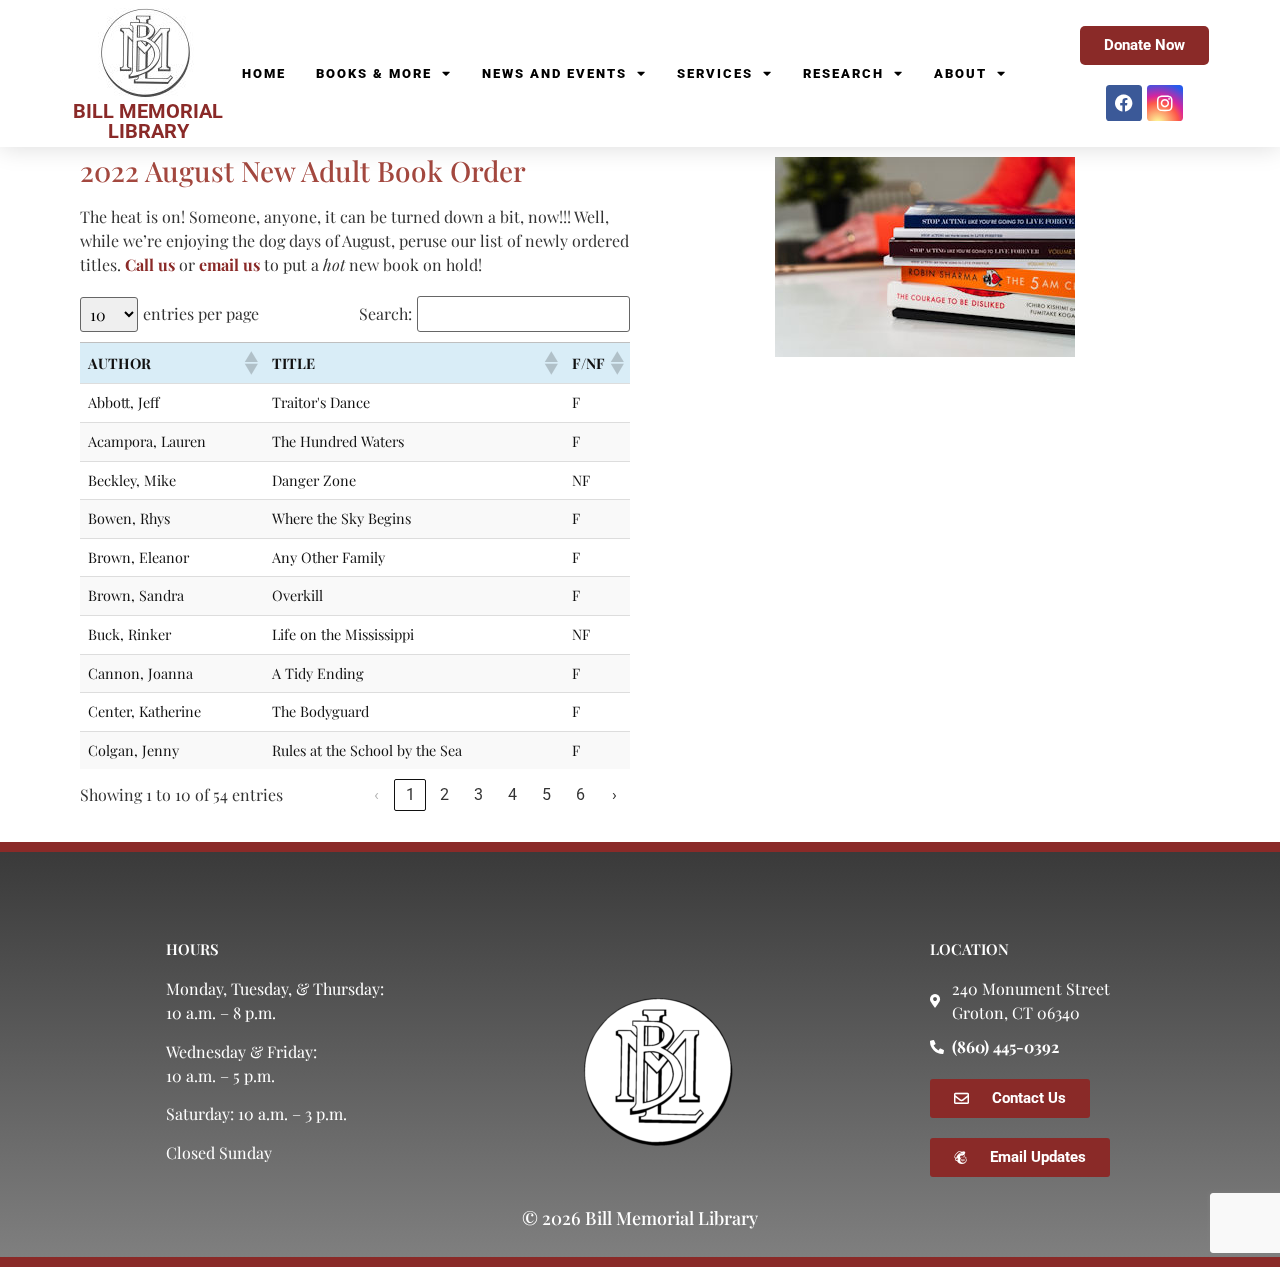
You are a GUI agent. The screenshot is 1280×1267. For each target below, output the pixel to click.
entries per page (201, 314)
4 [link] (512, 794)
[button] (250, 363)
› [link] (614, 794)
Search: (385, 314)
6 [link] (580, 794)
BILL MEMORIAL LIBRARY (148, 121)
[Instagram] (1165, 103)
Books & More (374, 73)
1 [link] (410, 794)
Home (264, 73)
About (960, 73)
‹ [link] (376, 794)
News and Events (554, 73)
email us (229, 264)
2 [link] (444, 794)
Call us (150, 264)
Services (715, 73)
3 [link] (478, 794)
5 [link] (546, 794)
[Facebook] (1124, 103)
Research (843, 73)
